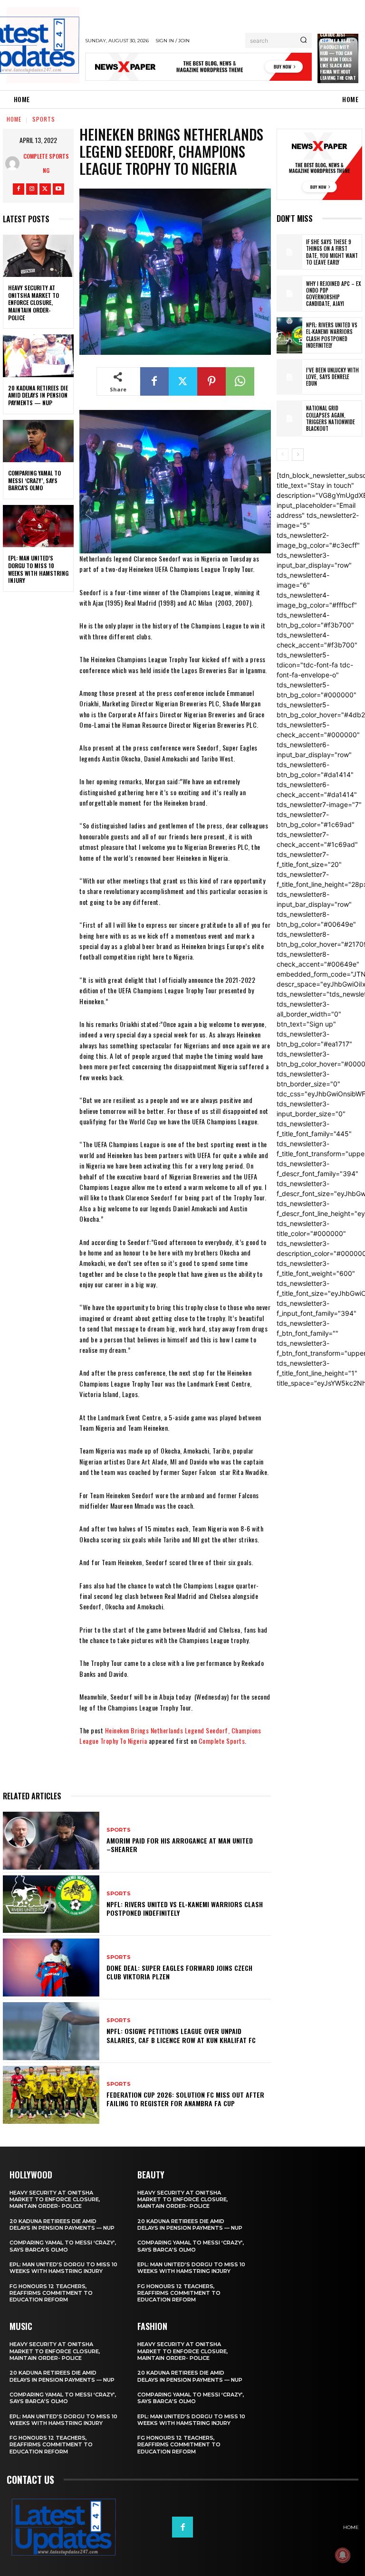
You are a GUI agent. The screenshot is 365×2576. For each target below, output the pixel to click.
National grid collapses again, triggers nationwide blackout (331, 418)
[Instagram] (32, 189)
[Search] (303, 40)
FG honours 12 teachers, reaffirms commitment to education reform (51, 2293)
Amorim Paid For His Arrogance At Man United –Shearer (180, 1845)
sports (44, 119)
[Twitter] (45, 189)
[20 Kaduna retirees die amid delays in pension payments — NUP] (38, 356)
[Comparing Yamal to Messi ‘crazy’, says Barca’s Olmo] (38, 441)
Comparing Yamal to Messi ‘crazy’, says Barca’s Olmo (34, 480)
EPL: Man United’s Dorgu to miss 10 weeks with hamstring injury (38, 569)
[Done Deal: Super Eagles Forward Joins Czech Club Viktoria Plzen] (51, 1968)
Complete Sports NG (46, 163)
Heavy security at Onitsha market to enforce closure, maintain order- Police (34, 302)
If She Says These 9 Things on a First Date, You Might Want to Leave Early (332, 252)
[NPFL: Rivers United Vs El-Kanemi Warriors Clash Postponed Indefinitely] (51, 1904)
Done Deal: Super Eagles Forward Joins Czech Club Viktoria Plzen (179, 1972)
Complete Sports (222, 1741)
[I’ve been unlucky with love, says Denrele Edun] (289, 377)
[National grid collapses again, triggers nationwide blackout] (289, 418)
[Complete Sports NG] (14, 163)
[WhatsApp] (240, 381)
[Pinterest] (211, 381)
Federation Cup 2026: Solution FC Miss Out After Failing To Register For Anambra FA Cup (185, 2099)
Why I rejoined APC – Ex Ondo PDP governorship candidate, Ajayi (333, 294)
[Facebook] (19, 189)
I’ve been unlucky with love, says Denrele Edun (332, 377)
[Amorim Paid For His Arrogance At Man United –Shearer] (51, 1841)
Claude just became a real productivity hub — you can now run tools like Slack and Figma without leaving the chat (338, 56)
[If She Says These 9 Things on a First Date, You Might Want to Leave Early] (289, 252)
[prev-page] (283, 455)
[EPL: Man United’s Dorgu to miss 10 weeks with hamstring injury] (38, 526)
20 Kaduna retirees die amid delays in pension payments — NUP (38, 395)
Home (14, 119)
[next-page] (298, 455)
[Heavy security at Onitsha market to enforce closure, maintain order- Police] (38, 256)
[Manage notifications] (343, 2555)
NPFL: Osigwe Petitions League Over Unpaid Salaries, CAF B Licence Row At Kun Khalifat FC (181, 2035)
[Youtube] (58, 189)
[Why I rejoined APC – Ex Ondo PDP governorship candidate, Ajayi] (289, 294)
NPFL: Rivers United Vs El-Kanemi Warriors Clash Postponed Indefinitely (185, 1908)
